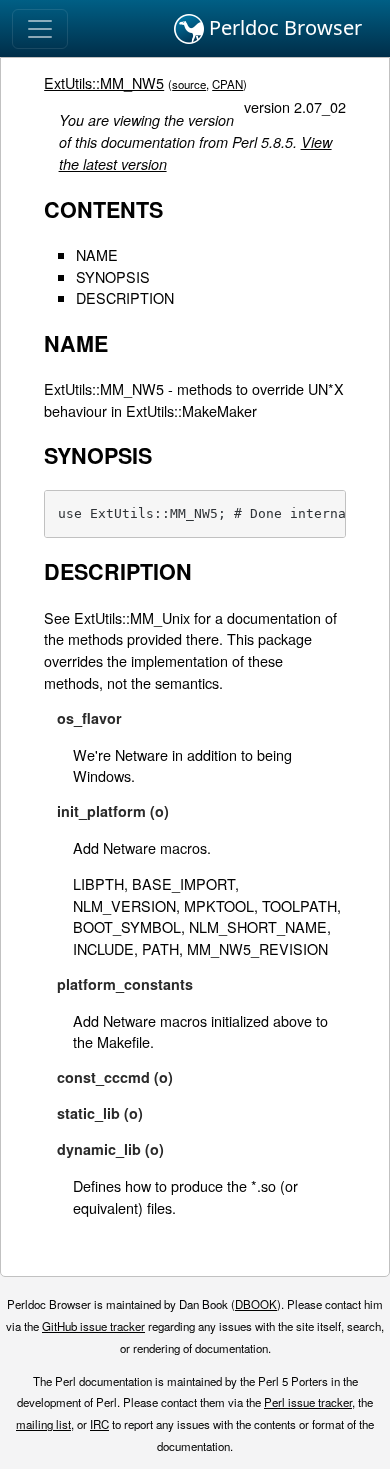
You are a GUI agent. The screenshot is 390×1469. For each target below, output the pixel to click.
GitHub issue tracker (93, 1326)
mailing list (43, 1424)
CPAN (227, 84)
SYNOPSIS (113, 276)
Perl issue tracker (308, 1402)
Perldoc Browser (283, 27)
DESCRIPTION (125, 297)
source (189, 84)
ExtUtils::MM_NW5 (104, 82)
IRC (99, 1424)
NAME (97, 254)
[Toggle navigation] (40, 29)
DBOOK (256, 1304)
